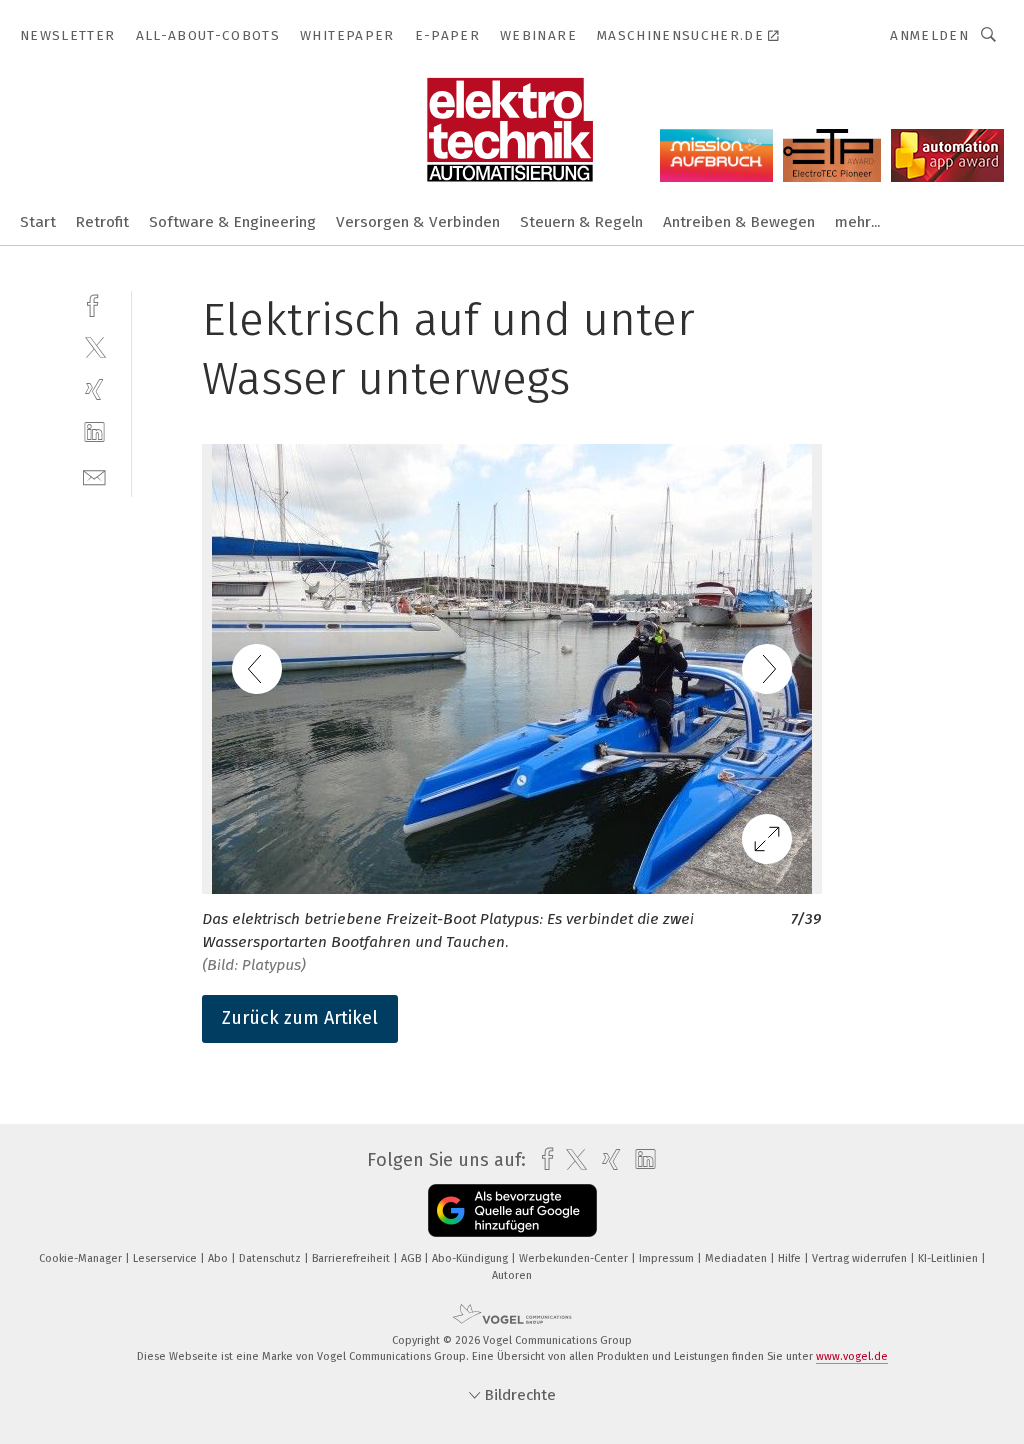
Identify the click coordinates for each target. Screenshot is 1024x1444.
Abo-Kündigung (471, 1258)
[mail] (94, 475)
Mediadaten (737, 1258)
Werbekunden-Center (575, 1258)
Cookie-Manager (82, 1258)
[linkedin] (94, 432)
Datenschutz (271, 1258)
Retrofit (102, 222)
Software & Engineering (232, 222)
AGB (412, 1258)
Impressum (668, 1258)
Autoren (512, 1275)
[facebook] (94, 303)
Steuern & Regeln (581, 222)
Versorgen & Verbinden (418, 222)
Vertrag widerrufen (861, 1258)
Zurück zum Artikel (300, 1018)
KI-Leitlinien (949, 1258)
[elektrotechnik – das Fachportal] (38, 220)
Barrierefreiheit (352, 1258)
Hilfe (791, 1258)
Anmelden (929, 35)
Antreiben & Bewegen (739, 222)
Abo (219, 1258)
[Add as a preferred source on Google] (512, 1210)
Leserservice (166, 1258)
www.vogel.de (852, 1356)
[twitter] (94, 346)
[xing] (94, 389)
